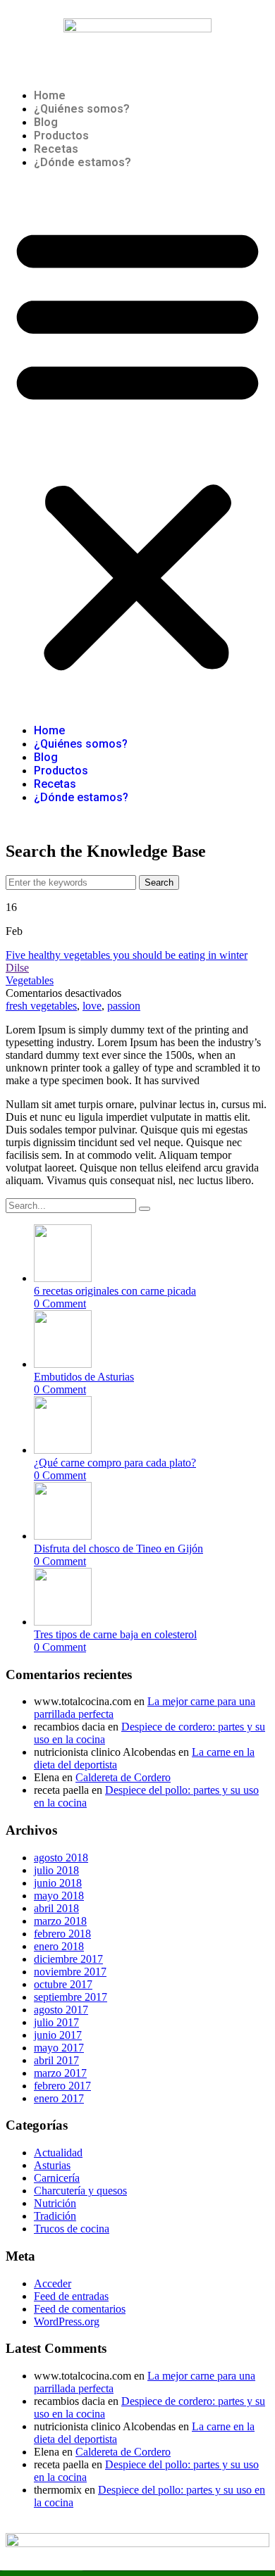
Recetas (56, 149)
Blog (46, 122)
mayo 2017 (59, 2048)
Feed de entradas (71, 2296)
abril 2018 (56, 1908)
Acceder (53, 2283)
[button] (137, 446)
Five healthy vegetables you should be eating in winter (127, 955)
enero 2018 (59, 1946)
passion (124, 1006)
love (92, 1006)
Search (159, 882)
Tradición (55, 2216)
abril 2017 (56, 2060)
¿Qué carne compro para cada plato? (115, 1463)
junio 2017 (58, 2035)
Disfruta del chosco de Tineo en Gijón (118, 1548)
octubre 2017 (63, 1984)
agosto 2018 (61, 1858)
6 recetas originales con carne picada (115, 1291)
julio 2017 (56, 2022)
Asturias (52, 2165)
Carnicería (57, 2178)
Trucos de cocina (72, 2229)
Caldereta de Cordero (123, 1777)
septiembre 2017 (71, 1997)
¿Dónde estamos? (82, 162)
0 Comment (60, 1303)
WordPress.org (67, 2321)
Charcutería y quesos (80, 2191)
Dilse (17, 968)
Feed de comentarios (80, 2309)
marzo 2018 (60, 1921)
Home (50, 95)
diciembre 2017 (68, 1959)
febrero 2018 (62, 1934)
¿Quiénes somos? (82, 109)
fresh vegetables (41, 1006)
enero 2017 (59, 2098)
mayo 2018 (59, 1896)
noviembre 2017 (70, 1972)
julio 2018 (56, 1870)
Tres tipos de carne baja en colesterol (115, 1634)
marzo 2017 (60, 2073)
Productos (61, 136)
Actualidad (58, 2153)
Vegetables (30, 980)
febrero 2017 (62, 2086)
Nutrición (55, 2203)
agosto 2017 (61, 2010)
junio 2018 (58, 1883)
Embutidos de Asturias (84, 1377)
